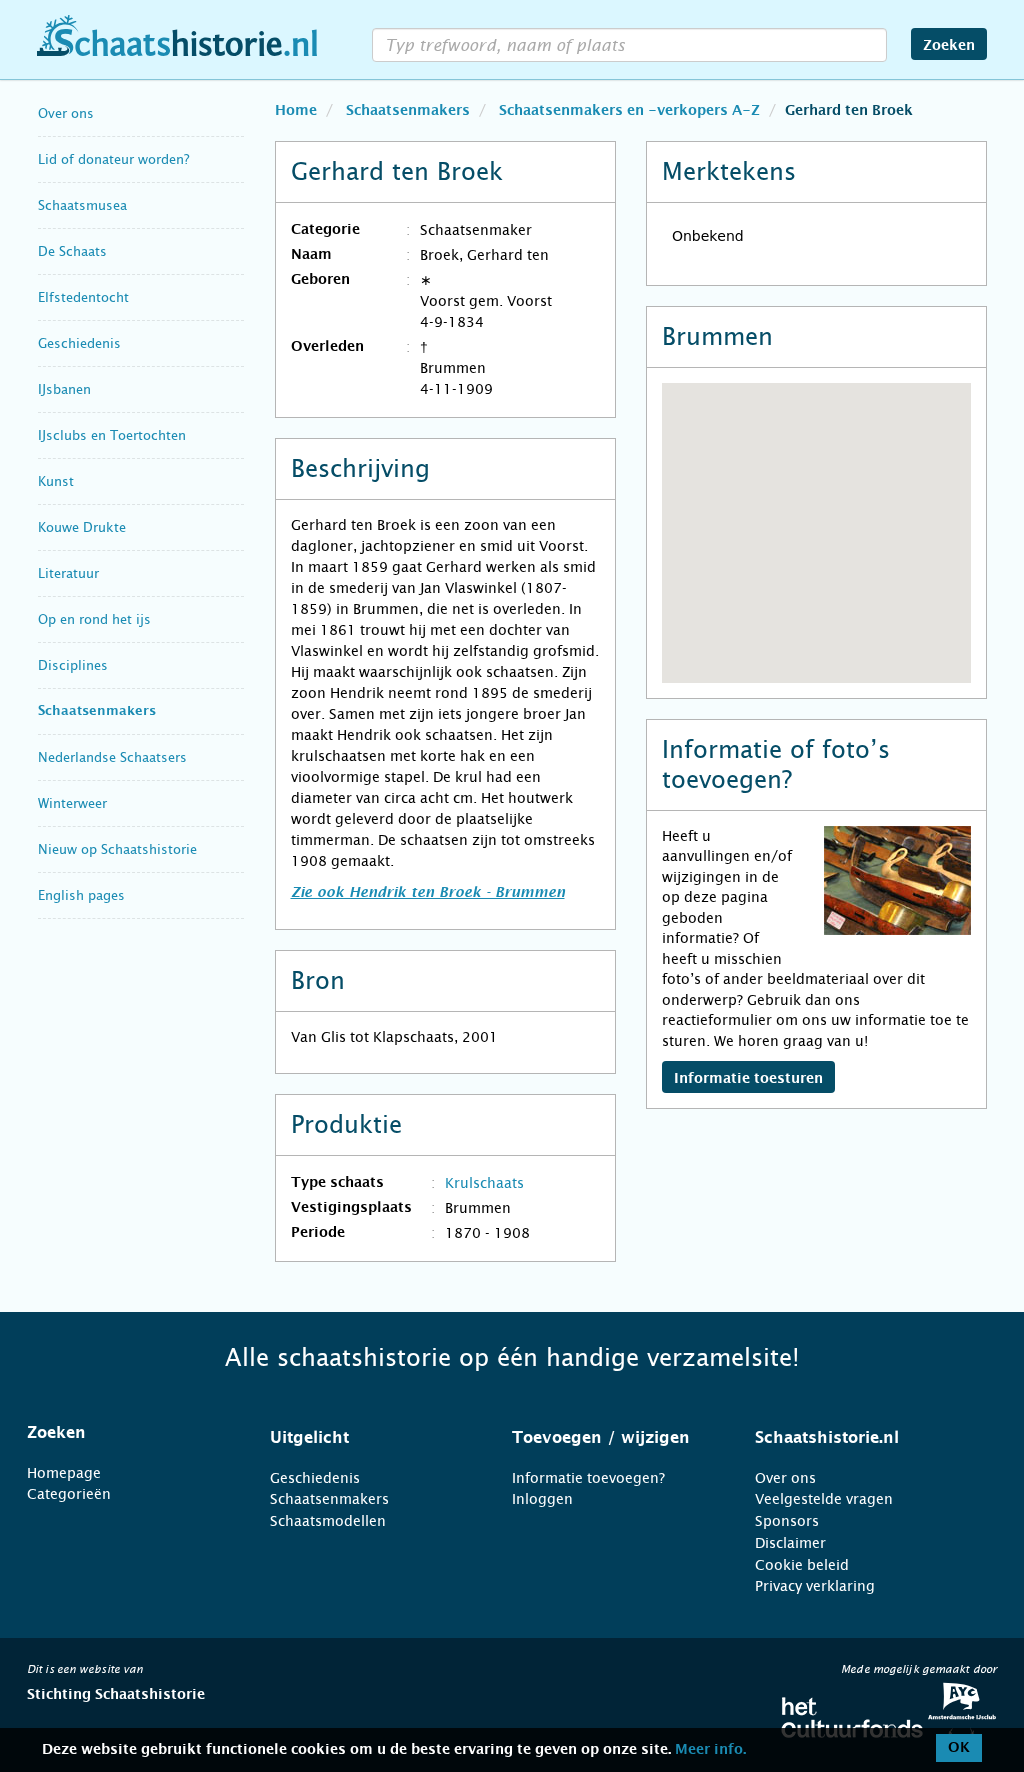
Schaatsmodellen (328, 1521)
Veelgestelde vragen (824, 1499)
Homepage (64, 1473)
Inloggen (542, 1499)
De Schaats (72, 251)
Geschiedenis (79, 343)
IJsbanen (64, 389)
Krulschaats (484, 1183)
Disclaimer (790, 1543)
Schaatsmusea (82, 205)
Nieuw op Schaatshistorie (117, 849)
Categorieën (69, 1494)
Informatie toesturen (748, 1079)
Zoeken (949, 46)
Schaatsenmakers (97, 711)
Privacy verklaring (815, 1586)
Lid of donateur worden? (113, 159)
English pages (81, 895)
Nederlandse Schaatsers (112, 757)
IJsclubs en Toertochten (112, 435)
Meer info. (710, 1750)
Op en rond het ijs (94, 619)
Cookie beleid (802, 1565)
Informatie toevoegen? (588, 1478)
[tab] (123, 1433)
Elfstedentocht (83, 297)
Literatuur (68, 573)
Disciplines (73, 665)
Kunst (56, 481)
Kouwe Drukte (82, 527)
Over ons (66, 113)
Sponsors (787, 1521)
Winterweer (72, 803)
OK (959, 1748)
